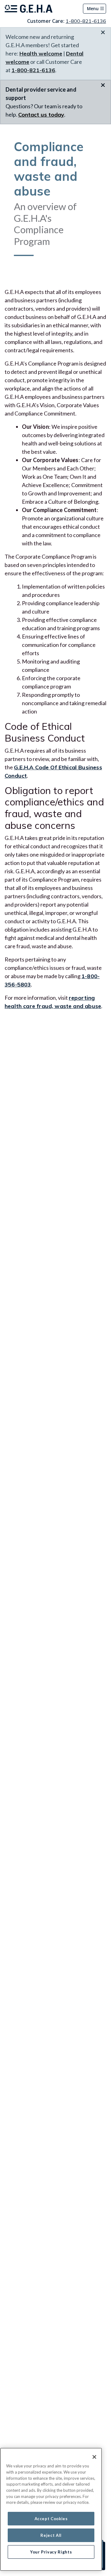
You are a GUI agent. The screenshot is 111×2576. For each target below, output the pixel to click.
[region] (51, 2509)
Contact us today (41, 115)
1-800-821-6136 (86, 21)
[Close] (94, 2457)
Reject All (51, 2535)
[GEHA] (29, 9)
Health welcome (41, 54)
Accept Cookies (51, 2519)
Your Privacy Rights (51, 2552)
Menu (93, 8)
